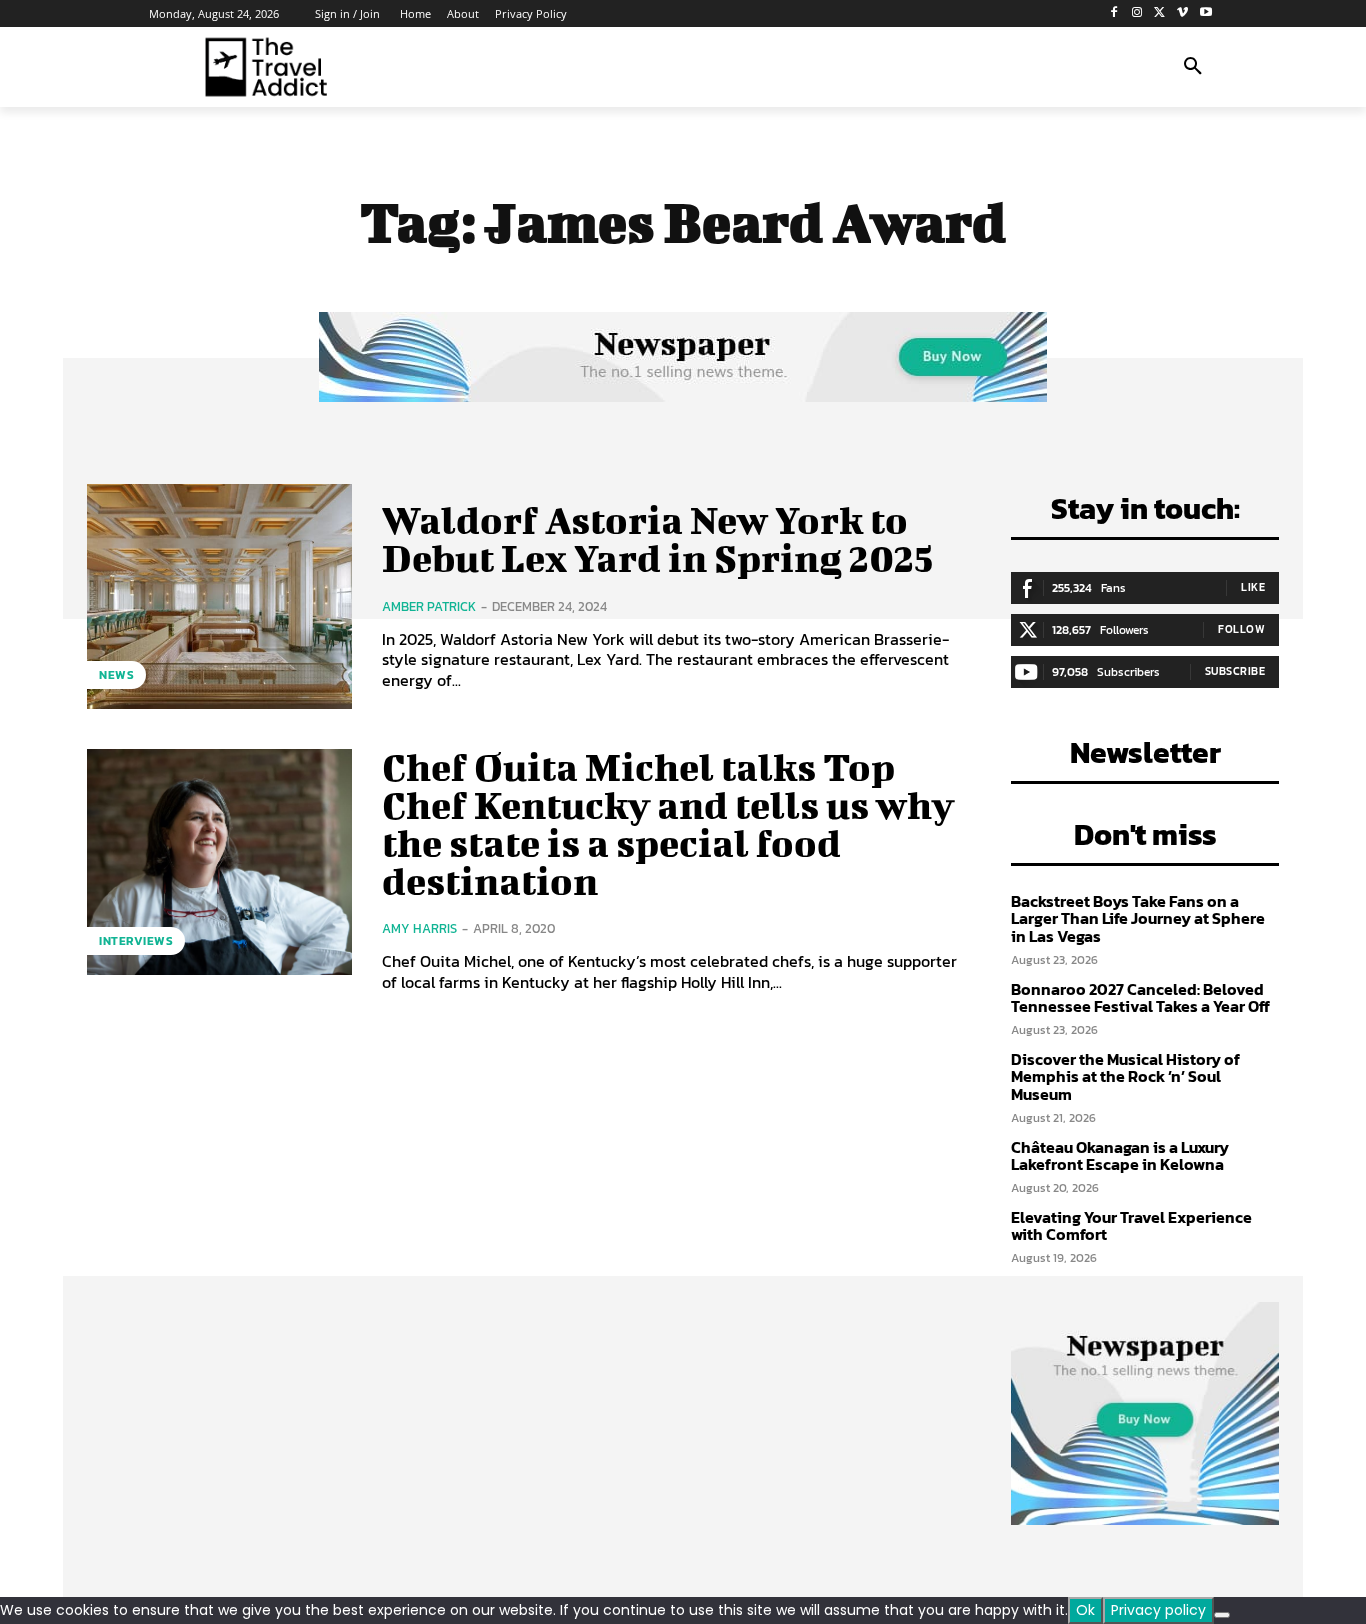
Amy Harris (419, 928)
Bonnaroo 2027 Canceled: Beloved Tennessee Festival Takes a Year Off (1140, 998)
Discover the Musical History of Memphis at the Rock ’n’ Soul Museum (1125, 1076)
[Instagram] (1137, 13)
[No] (1222, 1615)
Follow (1241, 629)
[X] (1160, 13)
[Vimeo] (1182, 13)
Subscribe (1235, 671)
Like (1253, 587)
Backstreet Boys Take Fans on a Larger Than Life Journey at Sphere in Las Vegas (1138, 918)
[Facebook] (1114, 13)
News (116, 675)
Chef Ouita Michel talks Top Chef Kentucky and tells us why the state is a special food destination (668, 823)
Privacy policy (1158, 1610)
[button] (1193, 67)
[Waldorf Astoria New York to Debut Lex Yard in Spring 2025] (219, 596)
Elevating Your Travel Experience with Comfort (1131, 1226)
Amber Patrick (429, 606)
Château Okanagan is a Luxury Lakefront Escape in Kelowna (1120, 1156)
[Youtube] (1205, 13)
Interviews (136, 941)
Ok (1085, 1610)
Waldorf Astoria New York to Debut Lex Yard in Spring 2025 (657, 539)
